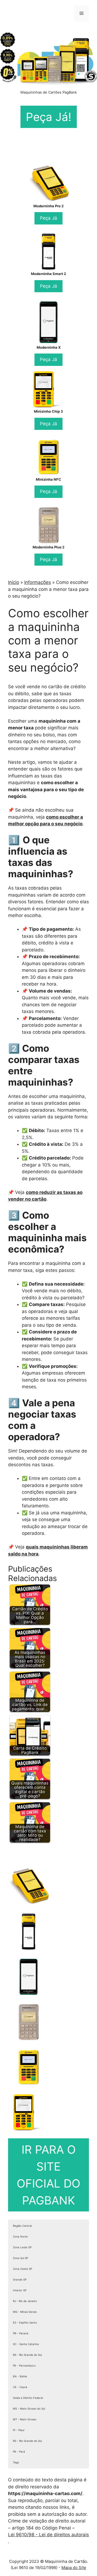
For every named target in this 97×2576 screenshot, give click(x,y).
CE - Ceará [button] (20, 2387)
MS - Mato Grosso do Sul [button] (29, 2409)
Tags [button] (16, 2462)
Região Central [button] (22, 2226)
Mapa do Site (74, 2568)
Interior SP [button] (20, 2290)
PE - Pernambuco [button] (24, 2366)
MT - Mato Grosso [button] (25, 2419)
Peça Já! (49, 117)
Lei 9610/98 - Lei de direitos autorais (48, 2535)
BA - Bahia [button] (20, 2376)
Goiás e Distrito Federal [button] (28, 2398)
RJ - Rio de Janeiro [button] (25, 2301)
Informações (38, 582)
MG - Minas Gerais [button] (25, 2312)
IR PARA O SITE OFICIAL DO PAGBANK (48, 2175)
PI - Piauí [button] (19, 2430)
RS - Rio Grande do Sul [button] (27, 2355)
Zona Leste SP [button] (22, 2247)
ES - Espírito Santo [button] (25, 2322)
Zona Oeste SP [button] (22, 2269)
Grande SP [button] (20, 2279)
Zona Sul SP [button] (20, 2258)
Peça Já (48, 218)
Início (14, 582)
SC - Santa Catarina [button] (26, 2344)
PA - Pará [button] (19, 2452)
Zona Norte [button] (20, 2236)
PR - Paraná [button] (21, 2333)
